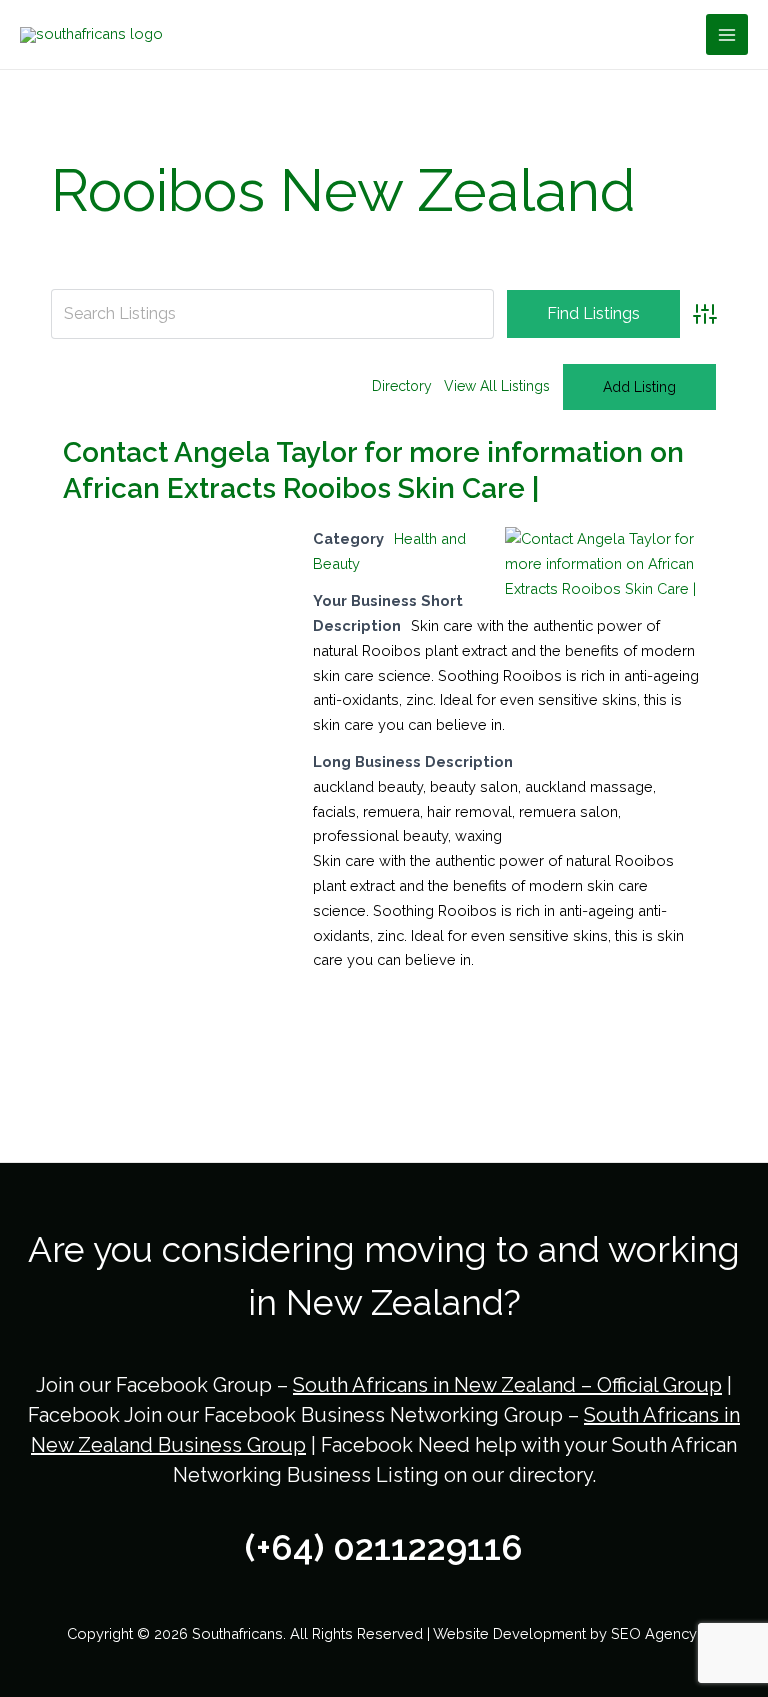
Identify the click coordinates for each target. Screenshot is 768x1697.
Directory (402, 386)
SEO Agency (656, 1633)
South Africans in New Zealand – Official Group (507, 1385)
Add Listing (639, 387)
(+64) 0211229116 (384, 1547)
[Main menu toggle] (727, 35)
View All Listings (497, 386)
